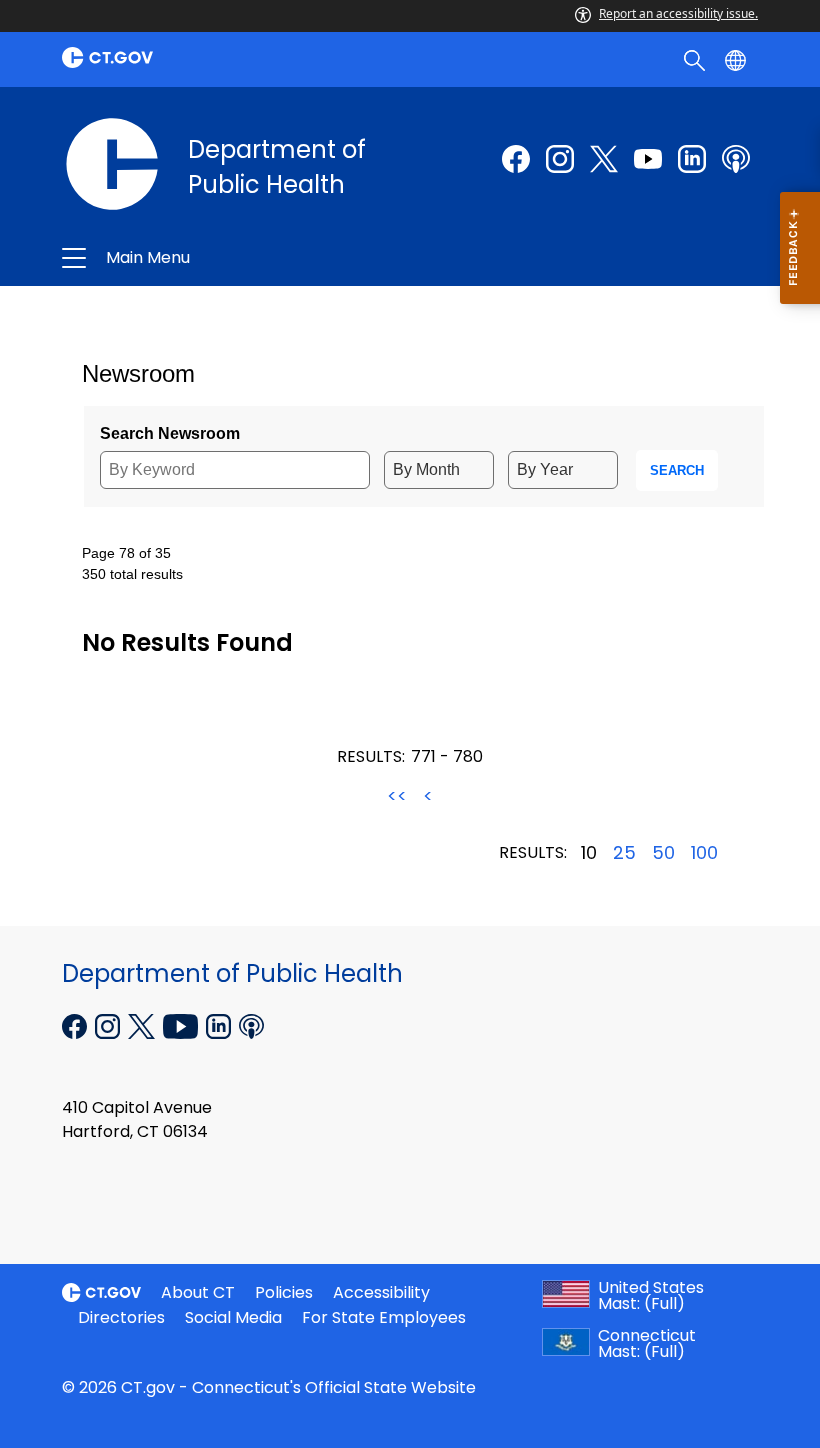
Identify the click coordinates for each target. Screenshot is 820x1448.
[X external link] (143, 1024)
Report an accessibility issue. (678, 13)
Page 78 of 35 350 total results (132, 563)
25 (624, 853)
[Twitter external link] (604, 159)
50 (663, 853)
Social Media (233, 1317)
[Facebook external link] (516, 159)
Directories (121, 1317)
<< (397, 796)
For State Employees (384, 1317)
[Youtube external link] (648, 159)
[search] (696, 59)
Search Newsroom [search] (170, 433)
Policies (284, 1292)
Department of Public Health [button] (267, 258)
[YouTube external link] (182, 1024)
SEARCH (677, 470)
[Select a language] (737, 59)
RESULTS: (371, 756)
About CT (198, 1292)
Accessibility (381, 1292)
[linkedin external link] (692, 159)
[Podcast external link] (736, 159)
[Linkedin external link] (220, 1024)
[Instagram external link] (560, 159)
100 (704, 853)
